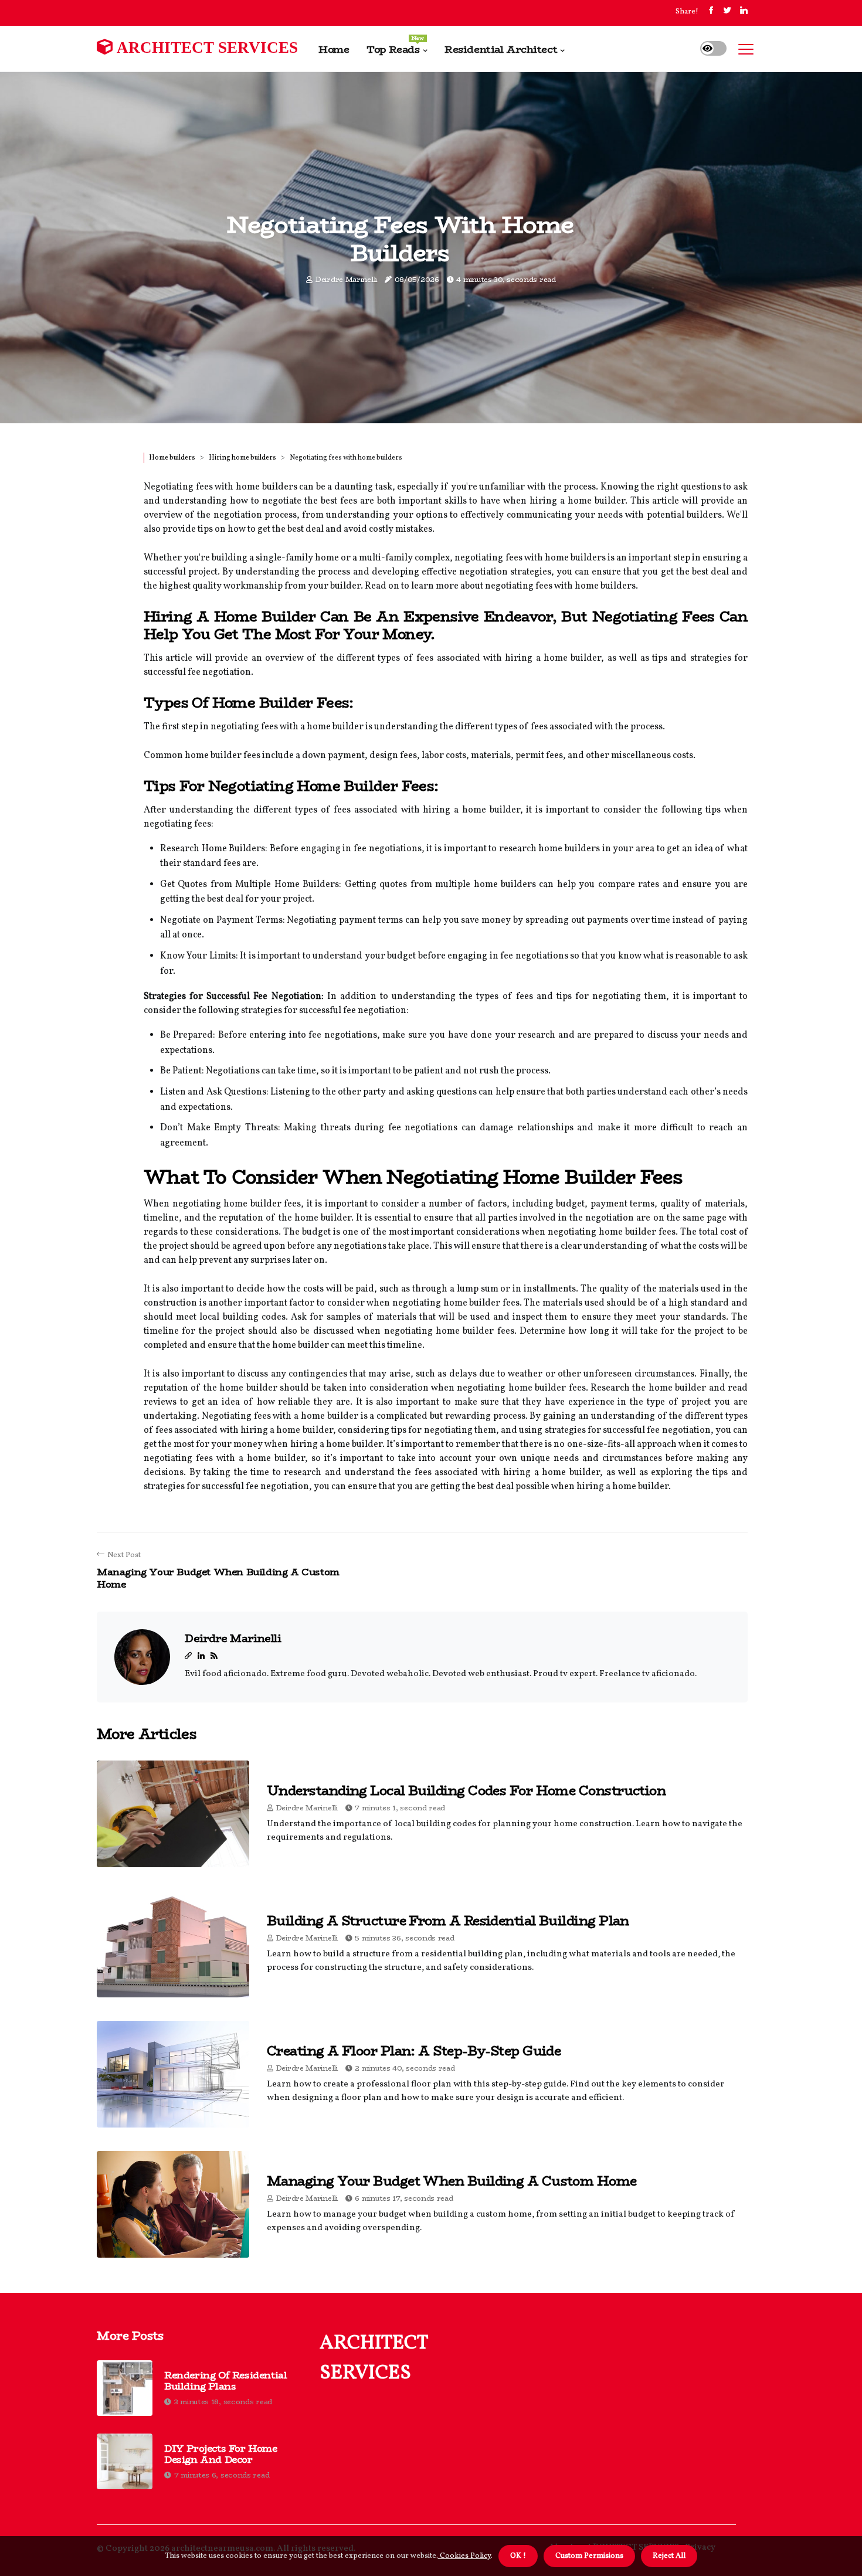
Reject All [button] (669, 2556)
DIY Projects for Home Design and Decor (221, 2454)
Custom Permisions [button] (589, 2556)
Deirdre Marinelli (346, 279)
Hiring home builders (242, 458)
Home (334, 49)
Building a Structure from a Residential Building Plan (448, 1921)
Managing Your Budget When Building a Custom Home (452, 2181)
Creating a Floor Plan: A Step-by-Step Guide (414, 2051)
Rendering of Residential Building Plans (225, 2381)
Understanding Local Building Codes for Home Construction (466, 1790)
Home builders (172, 458)
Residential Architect (501, 49)
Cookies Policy (464, 2556)
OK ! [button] (518, 2556)
